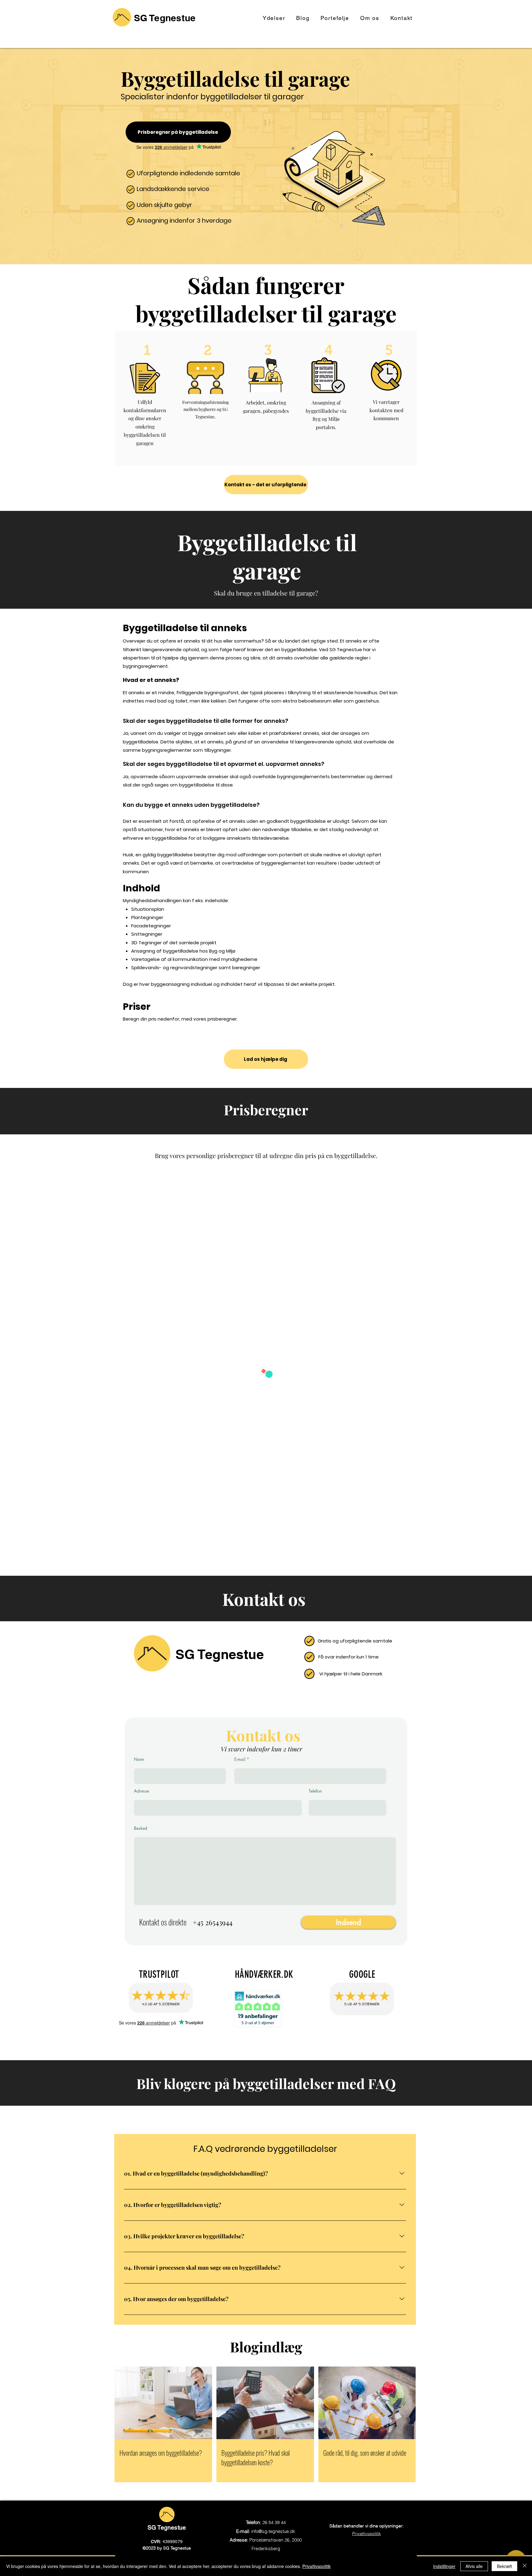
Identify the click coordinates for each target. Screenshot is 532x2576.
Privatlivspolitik (316, 2566)
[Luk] (525, 2566)
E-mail (240, 1759)
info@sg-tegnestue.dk (273, 2531)
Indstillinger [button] (444, 2566)
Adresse (141, 1791)
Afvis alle (474, 2566)
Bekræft (504, 2566)
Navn (139, 1759)
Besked (141, 1828)
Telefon (315, 1791)
